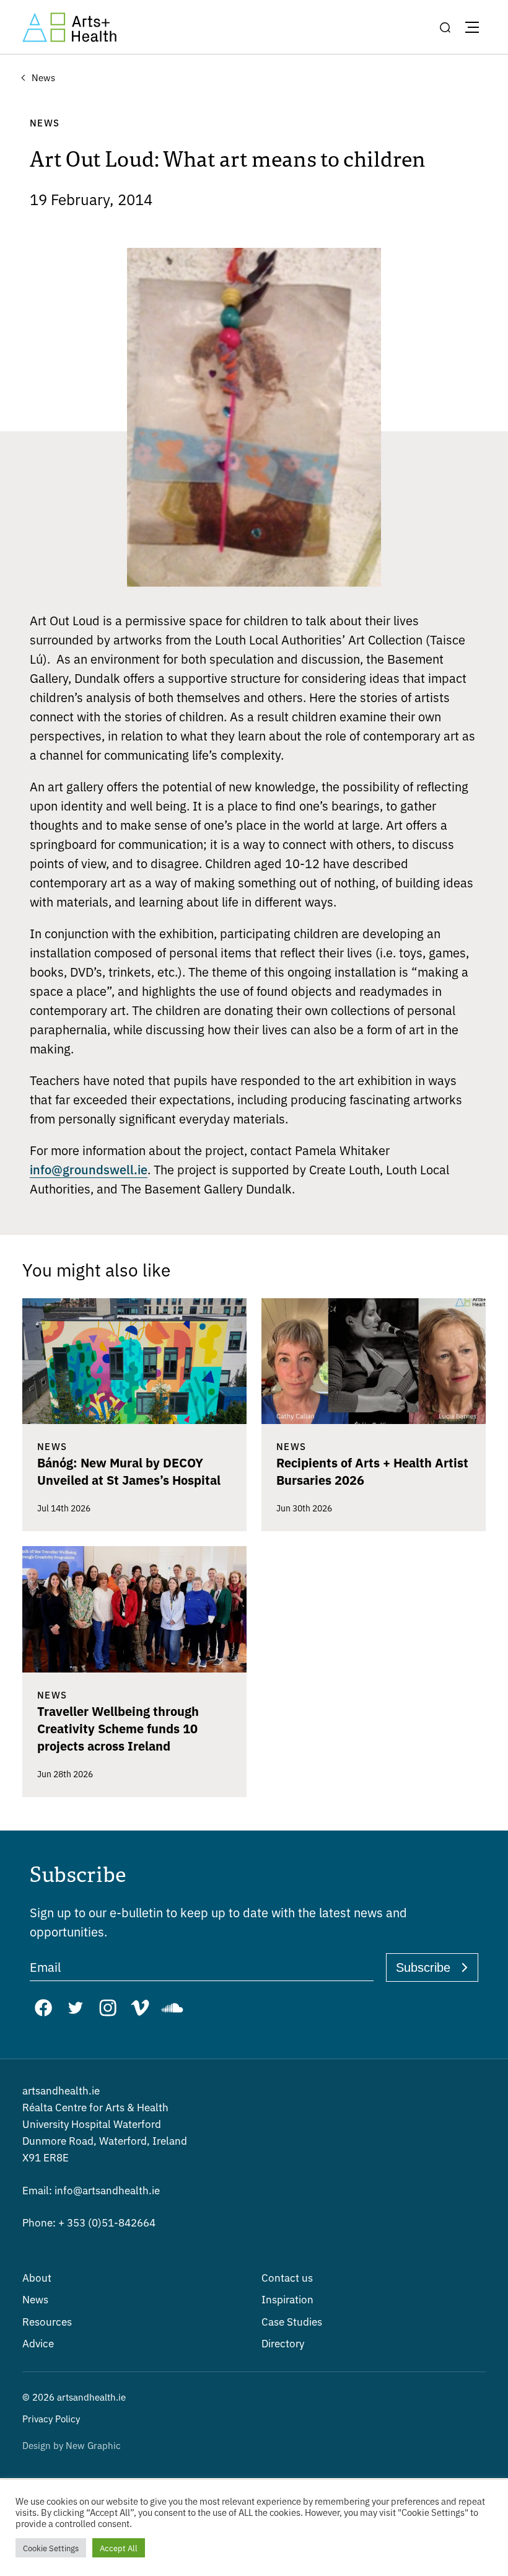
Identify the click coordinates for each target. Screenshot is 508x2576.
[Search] (445, 27)
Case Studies (292, 2321)
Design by (72, 2445)
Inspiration (287, 2299)
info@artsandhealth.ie (91, 2190)
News (35, 2299)
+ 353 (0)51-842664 (89, 2222)
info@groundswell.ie (89, 1169)
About (37, 2277)
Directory (283, 2343)
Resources (47, 2321)
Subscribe (423, 1967)
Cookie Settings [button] (51, 2548)
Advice (38, 2343)
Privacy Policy (51, 2418)
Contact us (287, 2277)
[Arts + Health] (69, 27)
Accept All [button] (119, 2548)
